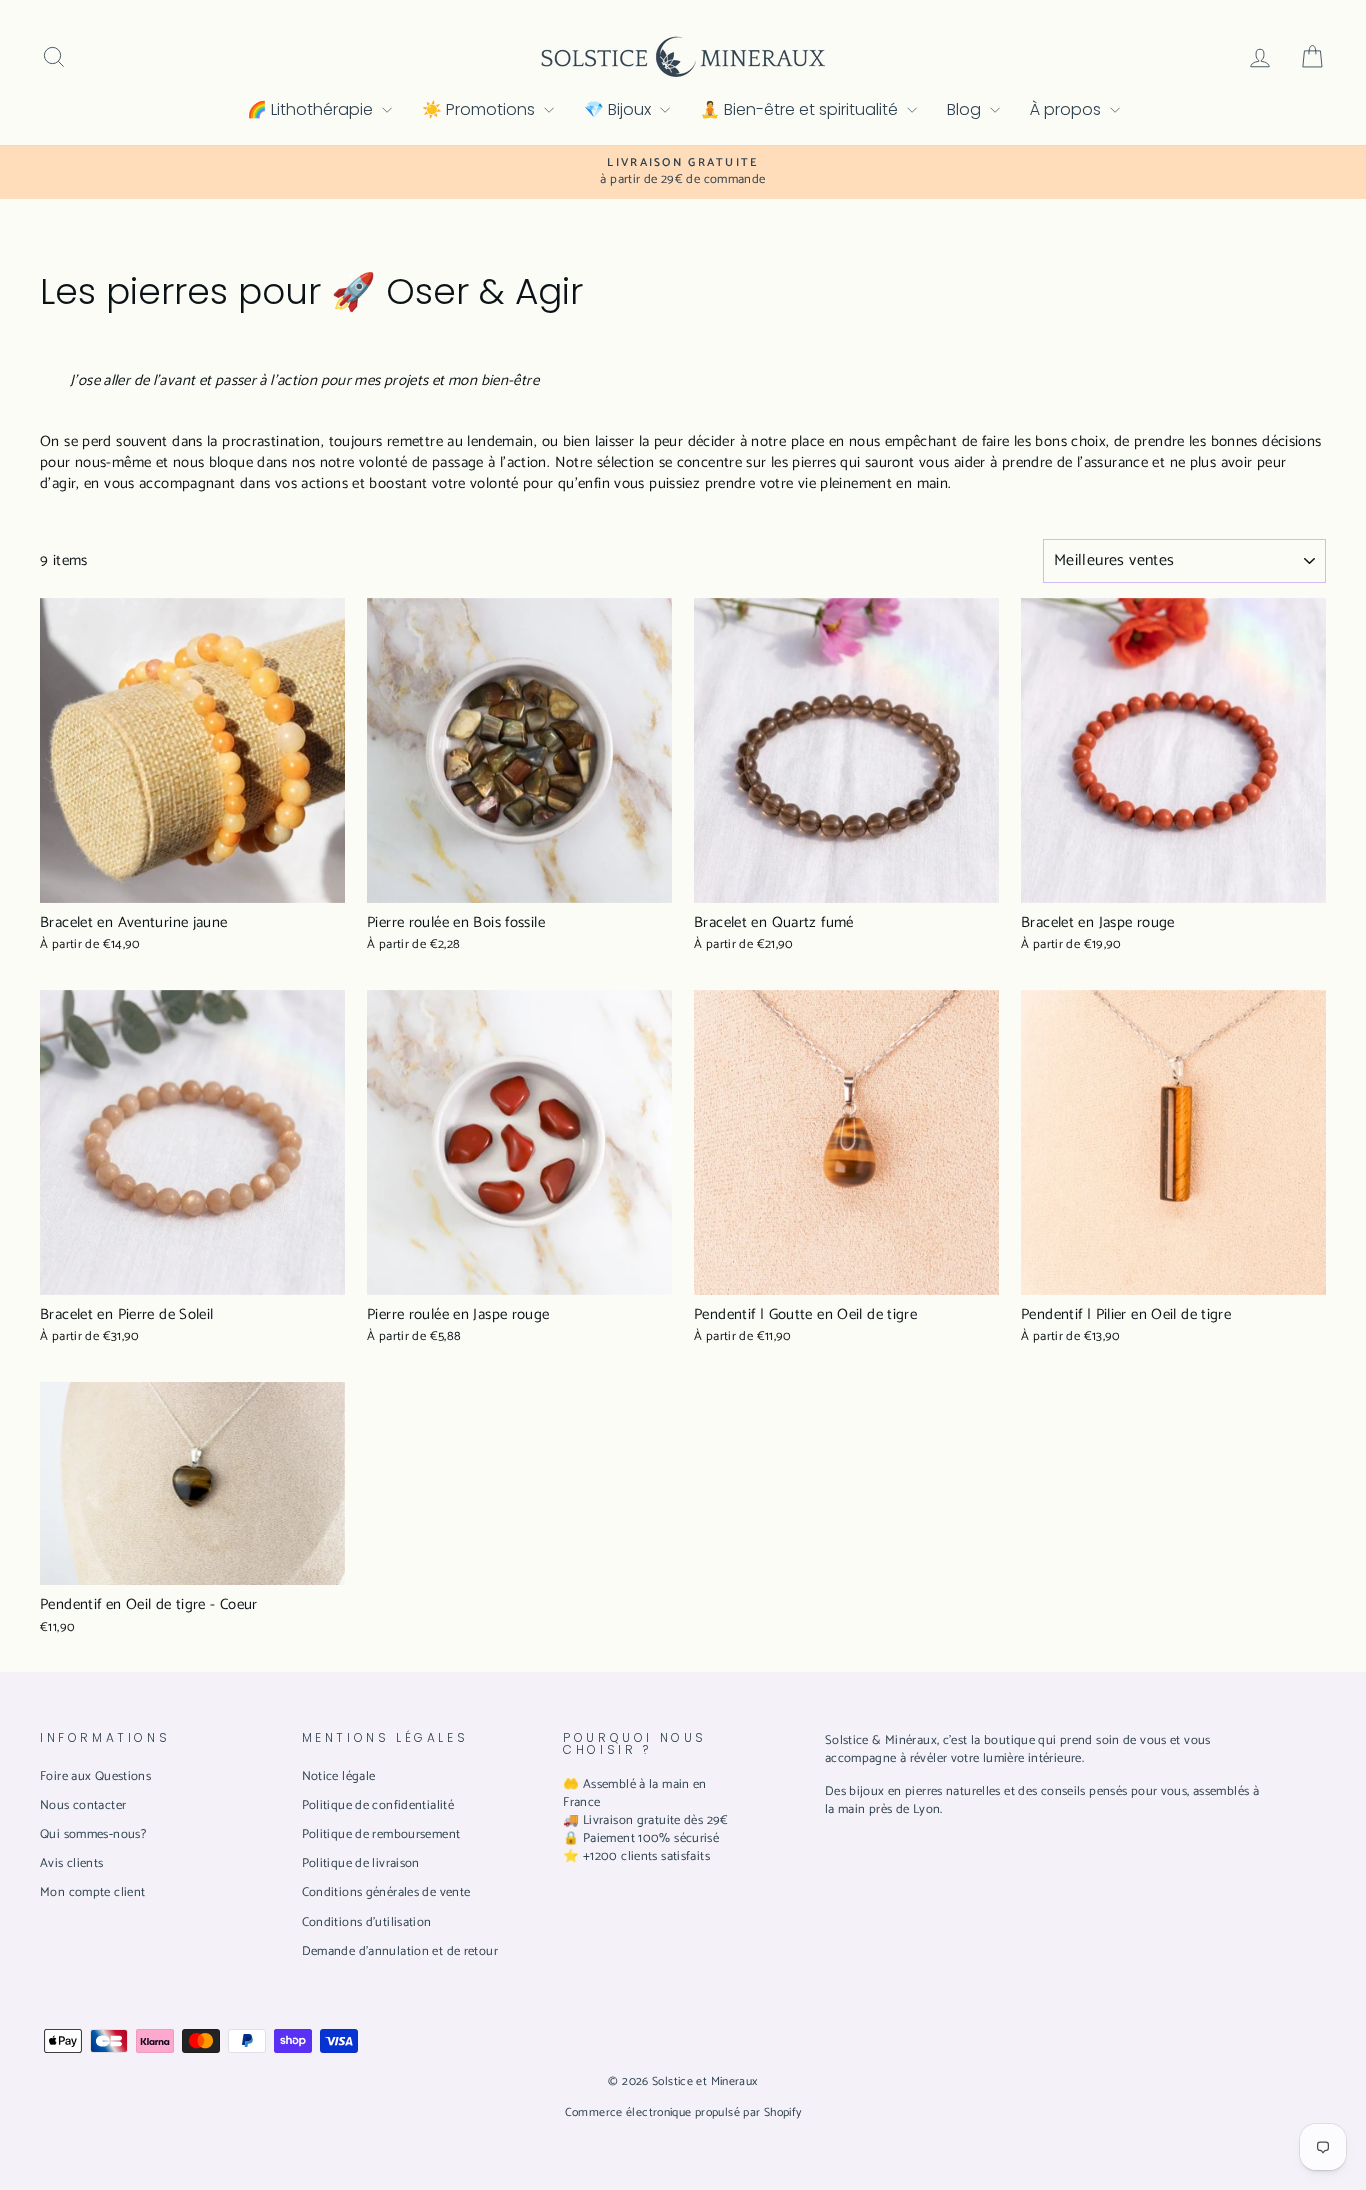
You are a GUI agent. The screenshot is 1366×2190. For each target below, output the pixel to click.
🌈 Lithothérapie (312, 109)
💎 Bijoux (619, 109)
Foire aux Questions (95, 1776)
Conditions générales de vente (386, 1892)
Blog (966, 109)
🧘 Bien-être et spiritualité (801, 109)
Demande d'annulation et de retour (400, 1951)
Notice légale (339, 1776)
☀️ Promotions (480, 109)
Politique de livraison (361, 1863)
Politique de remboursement (381, 1834)
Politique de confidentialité (378, 1805)
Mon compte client (92, 1892)
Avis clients (72, 1863)
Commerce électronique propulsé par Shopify (683, 2112)
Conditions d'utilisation (367, 1922)
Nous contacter (83, 1805)
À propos (1067, 109)
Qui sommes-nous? (93, 1834)
